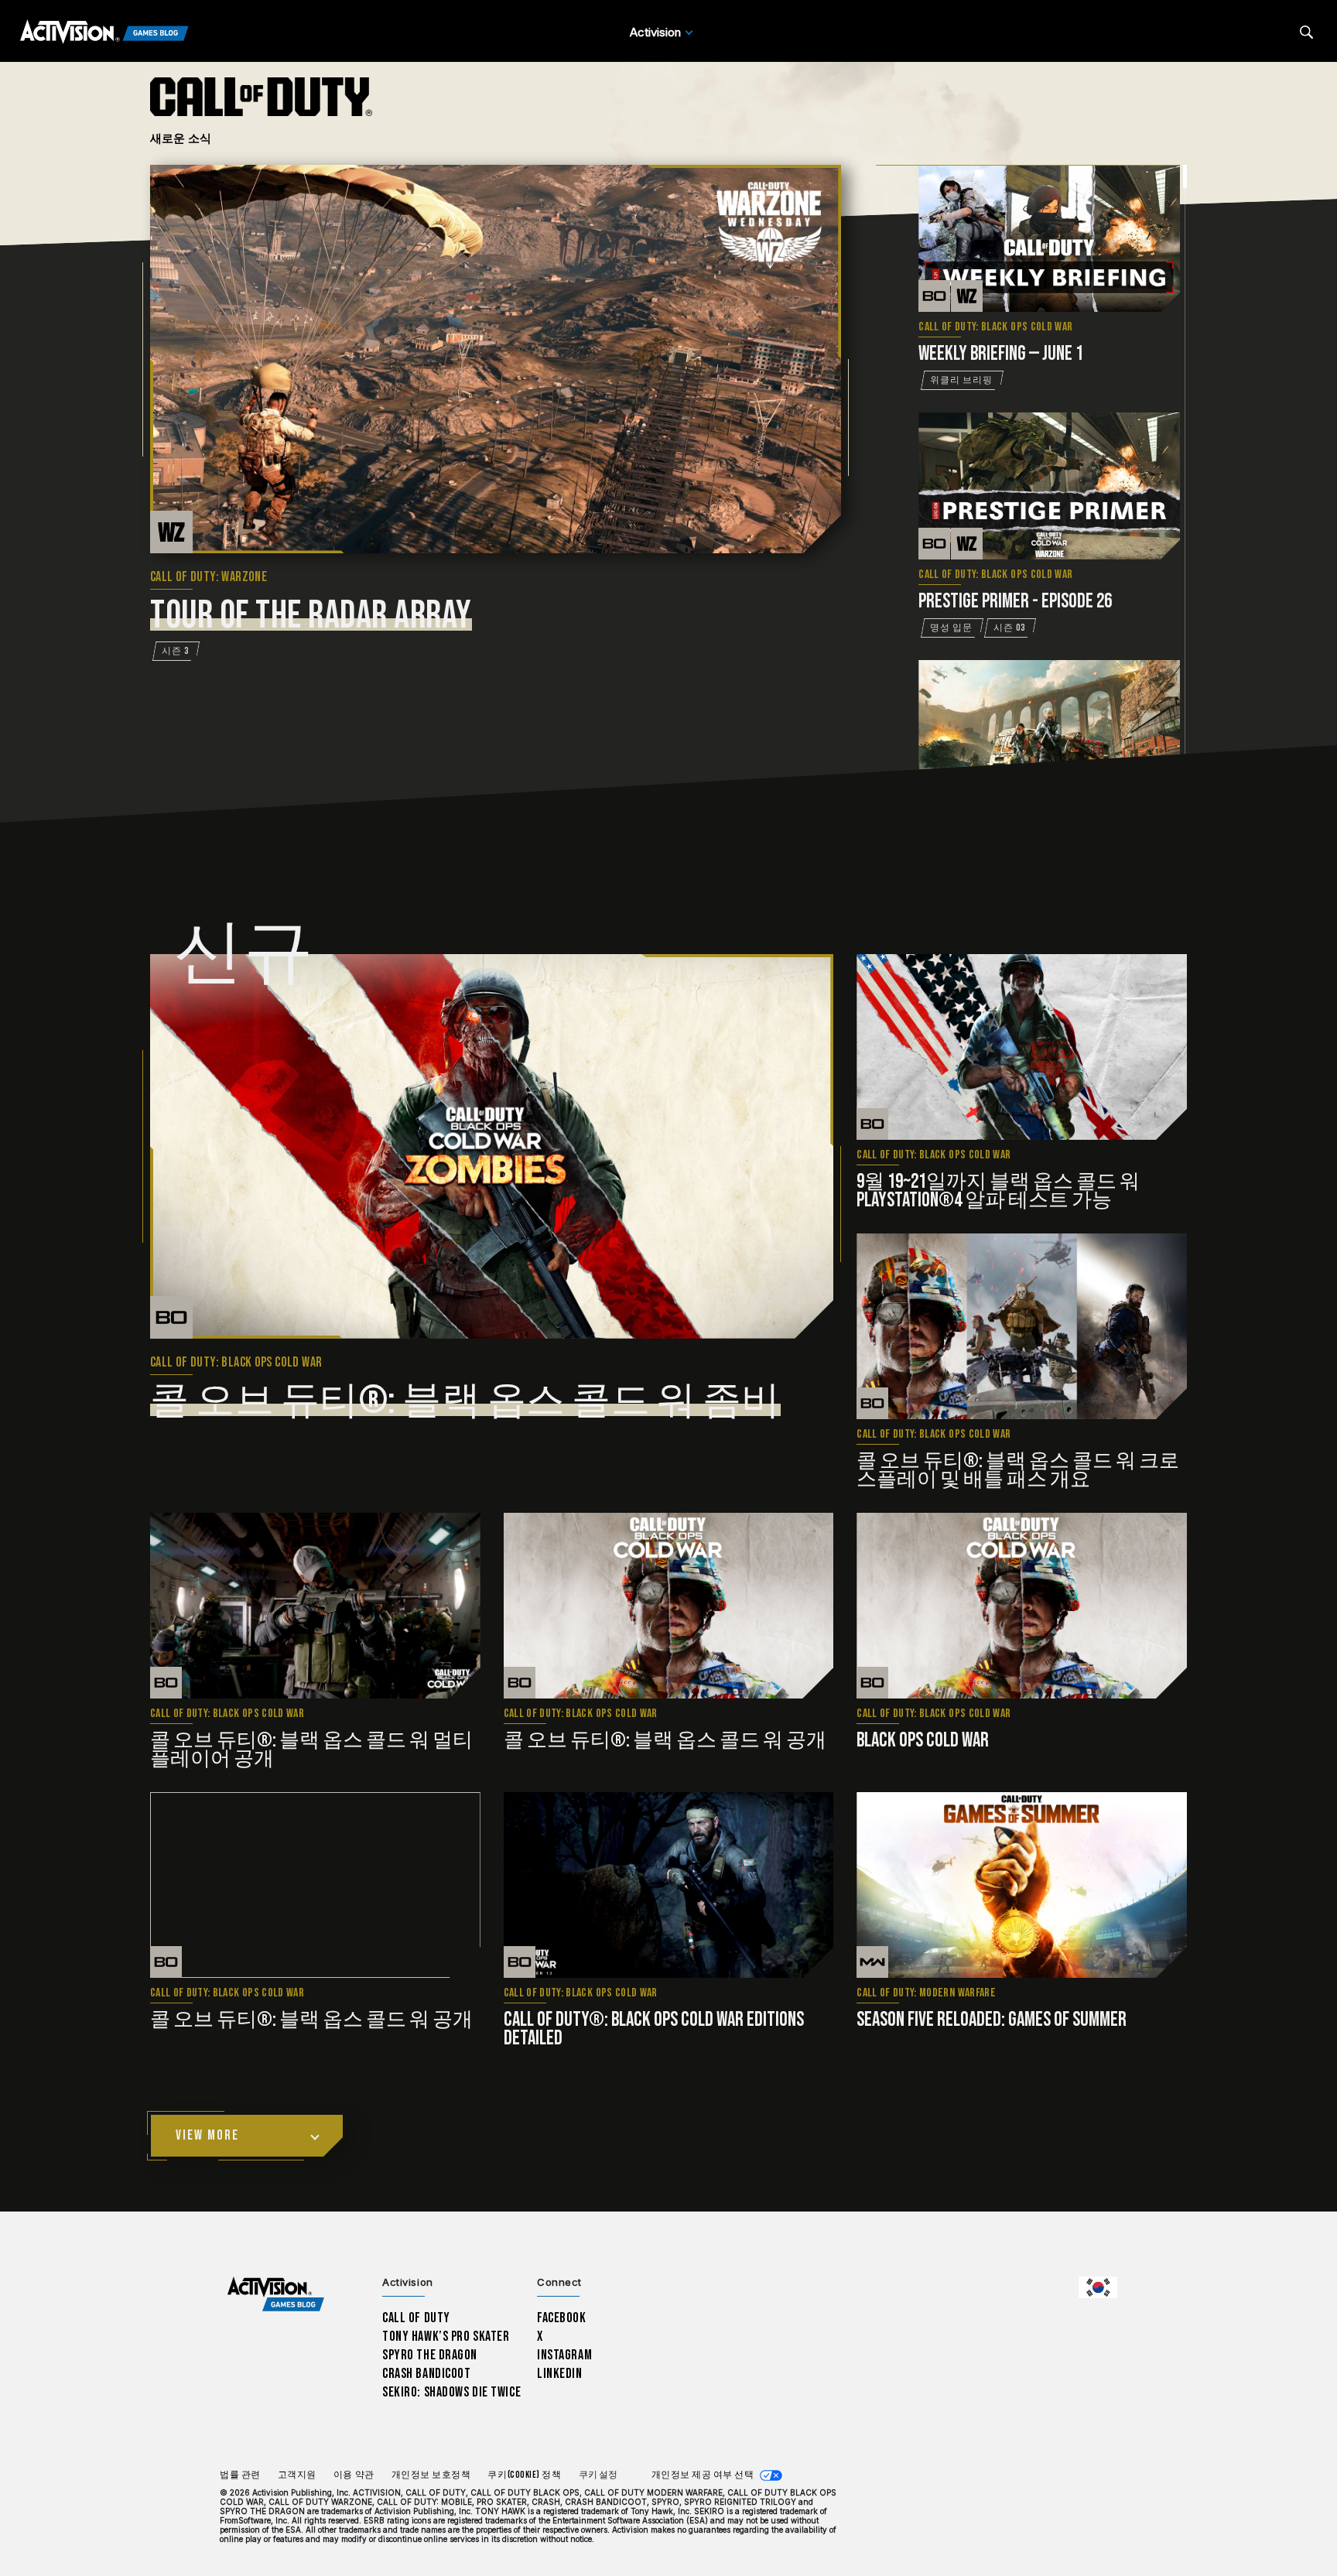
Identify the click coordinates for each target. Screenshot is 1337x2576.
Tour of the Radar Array (311, 616)
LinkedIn (560, 2374)
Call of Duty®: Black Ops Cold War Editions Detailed (654, 2029)
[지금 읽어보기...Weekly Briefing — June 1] (1049, 238)
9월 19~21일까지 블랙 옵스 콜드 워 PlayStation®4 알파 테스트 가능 (998, 1191)
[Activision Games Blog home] (276, 2295)
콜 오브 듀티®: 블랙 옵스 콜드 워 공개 (665, 1741)
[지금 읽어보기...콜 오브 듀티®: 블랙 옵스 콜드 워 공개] (669, 1606)
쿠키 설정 (598, 2475)
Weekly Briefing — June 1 (1001, 354)
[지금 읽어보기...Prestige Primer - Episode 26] (1049, 486)
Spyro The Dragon (430, 2355)
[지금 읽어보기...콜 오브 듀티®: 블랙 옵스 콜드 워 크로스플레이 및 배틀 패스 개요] (1022, 1326)
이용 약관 (354, 2475)
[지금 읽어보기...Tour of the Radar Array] (496, 359)
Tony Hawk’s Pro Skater (446, 2337)
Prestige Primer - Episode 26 (1015, 602)
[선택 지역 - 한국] (1098, 2287)
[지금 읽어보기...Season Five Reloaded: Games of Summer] (1022, 1885)
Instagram (564, 2355)
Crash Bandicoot (426, 2374)
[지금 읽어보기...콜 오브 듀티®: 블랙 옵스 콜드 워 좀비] (492, 1146)
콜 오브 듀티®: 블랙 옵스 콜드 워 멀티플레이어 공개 (311, 1750)
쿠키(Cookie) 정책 (524, 2475)
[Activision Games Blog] (104, 32)
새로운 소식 (181, 138)
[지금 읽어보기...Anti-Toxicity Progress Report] (1049, 734)
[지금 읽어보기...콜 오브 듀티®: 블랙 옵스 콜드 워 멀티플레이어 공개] (315, 1606)
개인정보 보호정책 (431, 2475)
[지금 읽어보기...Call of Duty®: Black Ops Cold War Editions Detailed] (669, 1885)
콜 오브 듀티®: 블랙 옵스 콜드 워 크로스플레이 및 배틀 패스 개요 (1018, 1471)
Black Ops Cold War (923, 1741)
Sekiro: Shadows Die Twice (451, 2392)
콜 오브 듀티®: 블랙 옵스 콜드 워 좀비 (465, 1401)
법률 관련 (240, 2475)
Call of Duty (416, 2318)
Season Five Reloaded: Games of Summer (992, 2020)
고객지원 (297, 2475)
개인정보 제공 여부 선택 (703, 2475)
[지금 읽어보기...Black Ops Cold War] (1022, 1606)
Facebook (562, 2318)
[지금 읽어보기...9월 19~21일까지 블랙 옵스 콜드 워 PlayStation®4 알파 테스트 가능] (1022, 1047)
